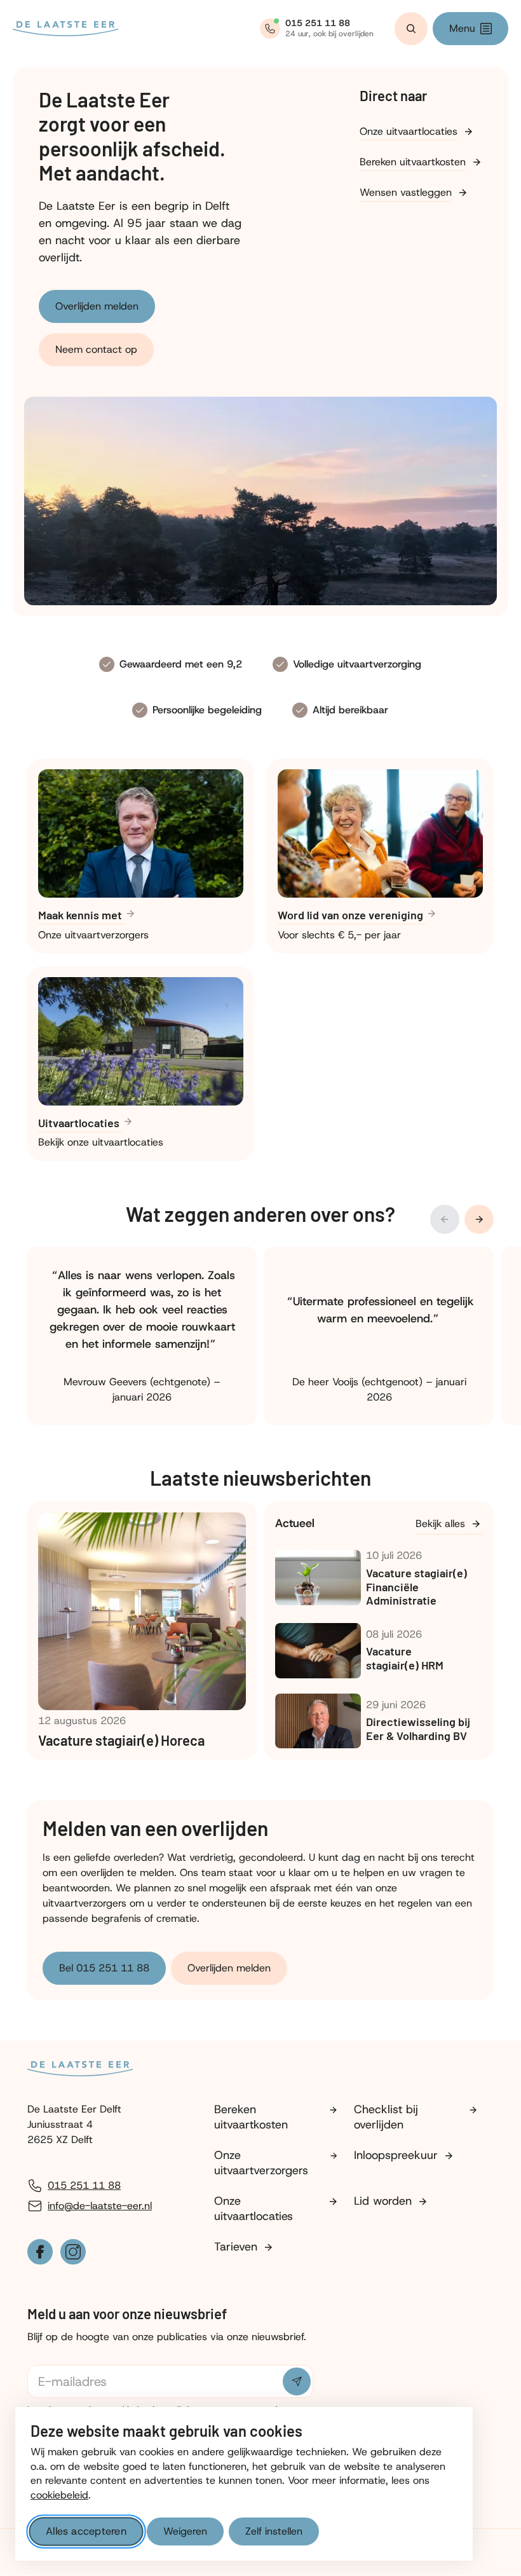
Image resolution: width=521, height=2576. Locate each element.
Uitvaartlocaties (80, 1123)
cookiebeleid (59, 2495)
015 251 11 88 (84, 2185)
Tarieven (236, 2247)
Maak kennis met (81, 915)
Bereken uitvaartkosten (413, 162)
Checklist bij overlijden (386, 2117)
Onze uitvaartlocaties (409, 131)
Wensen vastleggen (406, 192)
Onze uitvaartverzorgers (261, 2163)
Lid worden (383, 2201)
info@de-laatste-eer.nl (100, 2206)
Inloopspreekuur (396, 2155)
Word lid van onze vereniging (352, 915)
